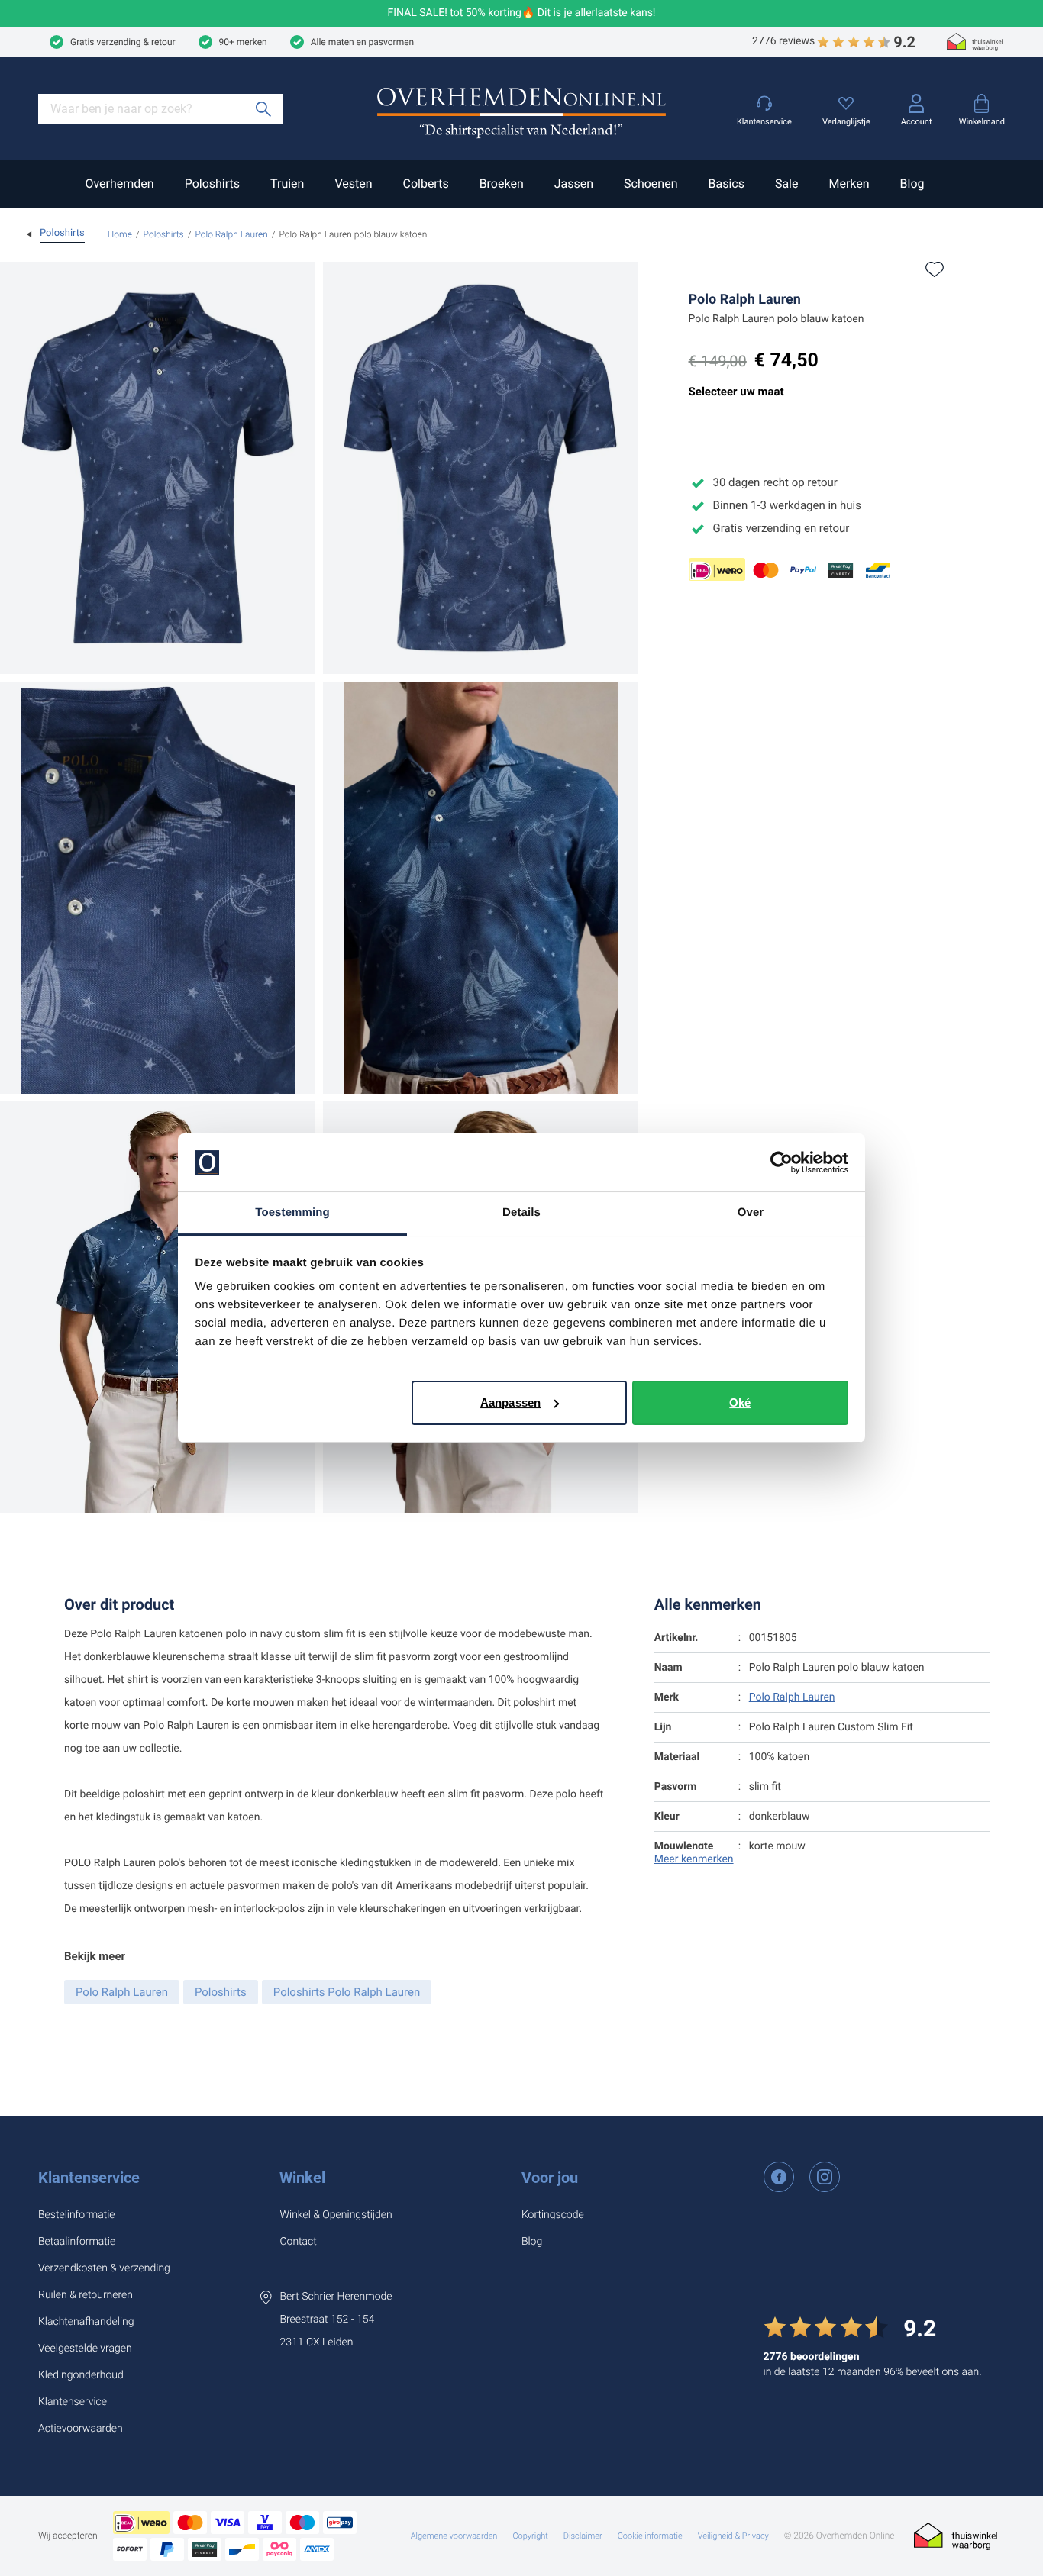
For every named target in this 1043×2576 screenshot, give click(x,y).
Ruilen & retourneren (86, 2295)
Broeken (502, 184)
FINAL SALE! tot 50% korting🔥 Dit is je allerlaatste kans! (522, 13)
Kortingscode (553, 2215)
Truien (287, 184)
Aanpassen (510, 1402)
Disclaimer (583, 2536)
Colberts (425, 184)
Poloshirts (212, 184)
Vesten (353, 184)
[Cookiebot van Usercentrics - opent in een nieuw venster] (781, 1162)
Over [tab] (751, 1212)
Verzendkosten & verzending (104, 2268)
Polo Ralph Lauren (231, 234)
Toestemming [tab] (292, 1212)
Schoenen (651, 184)
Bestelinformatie (77, 2215)
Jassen (574, 184)
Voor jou (550, 2178)
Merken (849, 184)
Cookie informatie (650, 2536)
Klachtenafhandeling (86, 2322)
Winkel (302, 2178)
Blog (912, 184)
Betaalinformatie (77, 2242)
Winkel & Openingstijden (336, 2215)
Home (120, 234)
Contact (298, 2242)
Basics (726, 184)
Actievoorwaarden (81, 2429)
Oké (740, 1402)
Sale (787, 184)
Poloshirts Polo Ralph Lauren (347, 1992)
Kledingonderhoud (81, 2375)
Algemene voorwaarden (454, 2536)
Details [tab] (521, 1212)
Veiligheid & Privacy (733, 2536)
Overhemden (119, 184)
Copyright (530, 2536)
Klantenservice (89, 2178)
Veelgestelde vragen (85, 2349)
